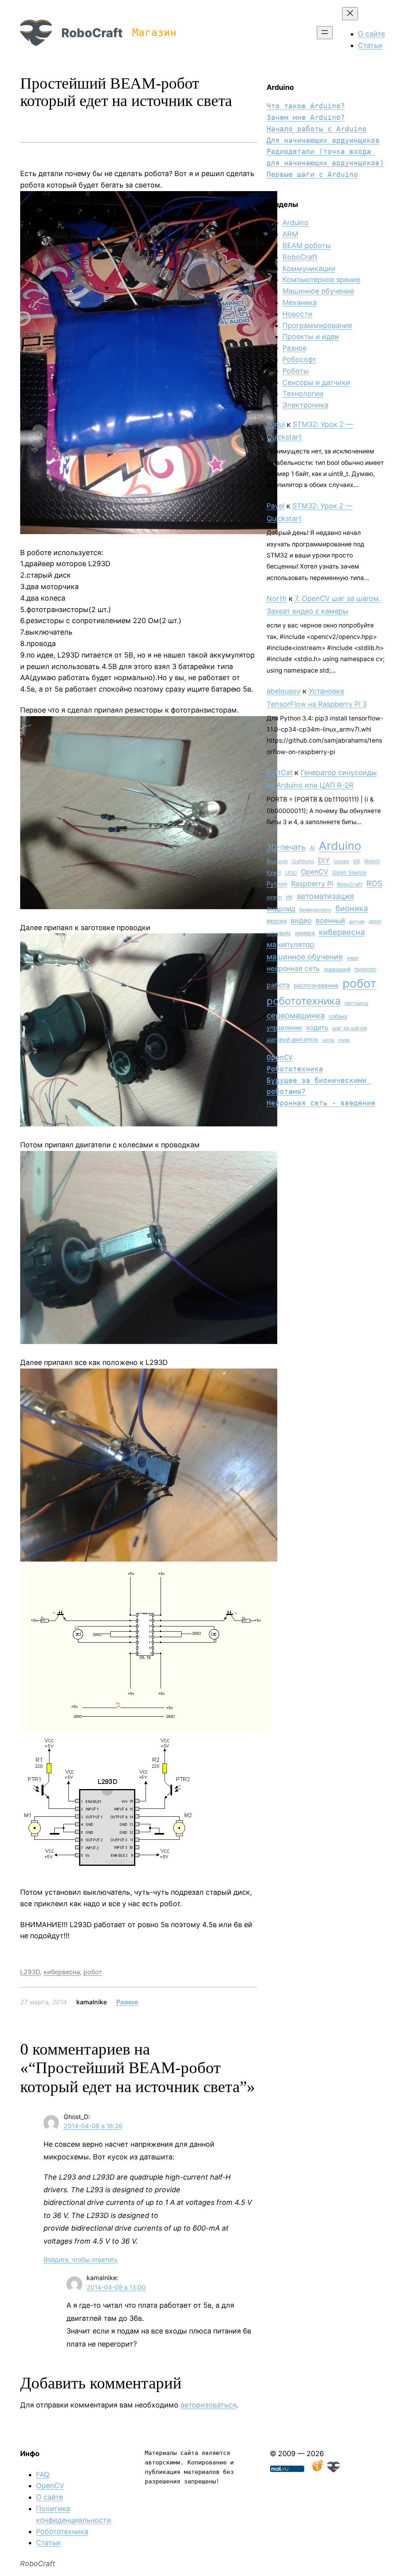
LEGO (291, 873)
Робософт (299, 359)
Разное (127, 2002)
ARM (290, 234)
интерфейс (279, 933)
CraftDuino (303, 861)
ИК (289, 897)
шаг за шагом (350, 1028)
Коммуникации (309, 268)
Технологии (303, 393)
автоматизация (325, 896)
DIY (324, 860)
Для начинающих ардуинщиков (323, 140)
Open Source (349, 872)
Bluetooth (277, 861)
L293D (30, 1972)
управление (284, 1028)
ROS (374, 883)
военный (330, 920)
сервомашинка (296, 1015)
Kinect (274, 873)
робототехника (304, 1001)
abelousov (284, 691)
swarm (274, 897)
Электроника (305, 405)
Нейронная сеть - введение (321, 1103)
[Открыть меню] (325, 33)
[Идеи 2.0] (317, 2470)
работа (278, 985)
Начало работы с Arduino (317, 129)
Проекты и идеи (311, 336)
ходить (317, 1027)
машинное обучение (305, 957)
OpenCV (315, 872)
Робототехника (295, 1069)
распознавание (316, 985)
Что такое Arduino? (306, 106)
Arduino (295, 223)
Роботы (296, 371)
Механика (300, 302)
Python (277, 884)
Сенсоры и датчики (316, 382)
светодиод (356, 1003)
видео (301, 920)
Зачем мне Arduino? (306, 117)
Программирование (317, 325)
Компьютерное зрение (321, 280)
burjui (276, 424)
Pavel (275, 506)
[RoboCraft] (333, 2470)
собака (338, 1016)
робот (93, 1972)
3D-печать (286, 847)
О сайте (49, 2497)
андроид (281, 909)
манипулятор (291, 945)
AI (312, 848)
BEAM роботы (307, 245)
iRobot (372, 861)
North (277, 598)
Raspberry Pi (312, 884)
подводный (337, 969)
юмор (344, 1040)
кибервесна (62, 1972)
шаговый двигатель (292, 1039)
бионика (352, 908)
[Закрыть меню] (350, 14)
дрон (375, 921)
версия (277, 921)
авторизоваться (208, 2405)
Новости (297, 314)
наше (353, 958)
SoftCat (280, 772)
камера (305, 933)
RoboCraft (92, 33)
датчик (357, 921)
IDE (357, 861)
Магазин (154, 32)
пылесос (365, 969)
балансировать (315, 910)
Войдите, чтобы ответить (81, 2260)
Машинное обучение (318, 291)
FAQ (43, 2475)
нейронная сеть (293, 968)
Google (342, 861)
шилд (328, 1040)
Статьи (48, 2543)
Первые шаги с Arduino (312, 174)
